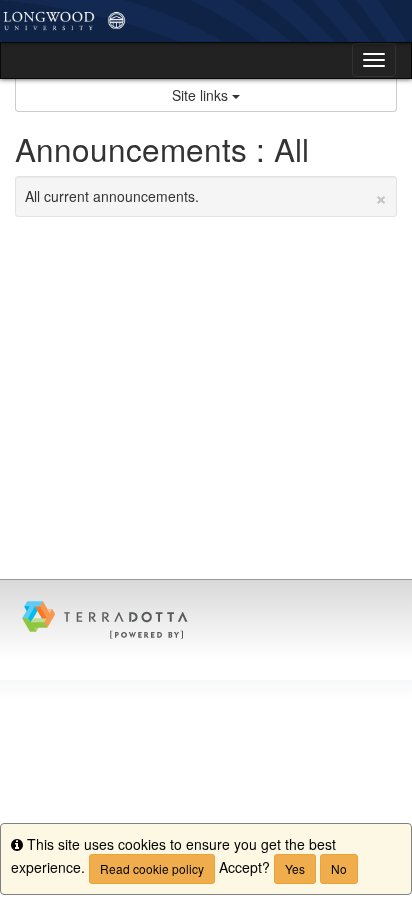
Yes (295, 868)
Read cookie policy (152, 868)
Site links (202, 95)
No (339, 868)
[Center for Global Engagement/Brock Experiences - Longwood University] (206, 21)
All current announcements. (206, 196)
